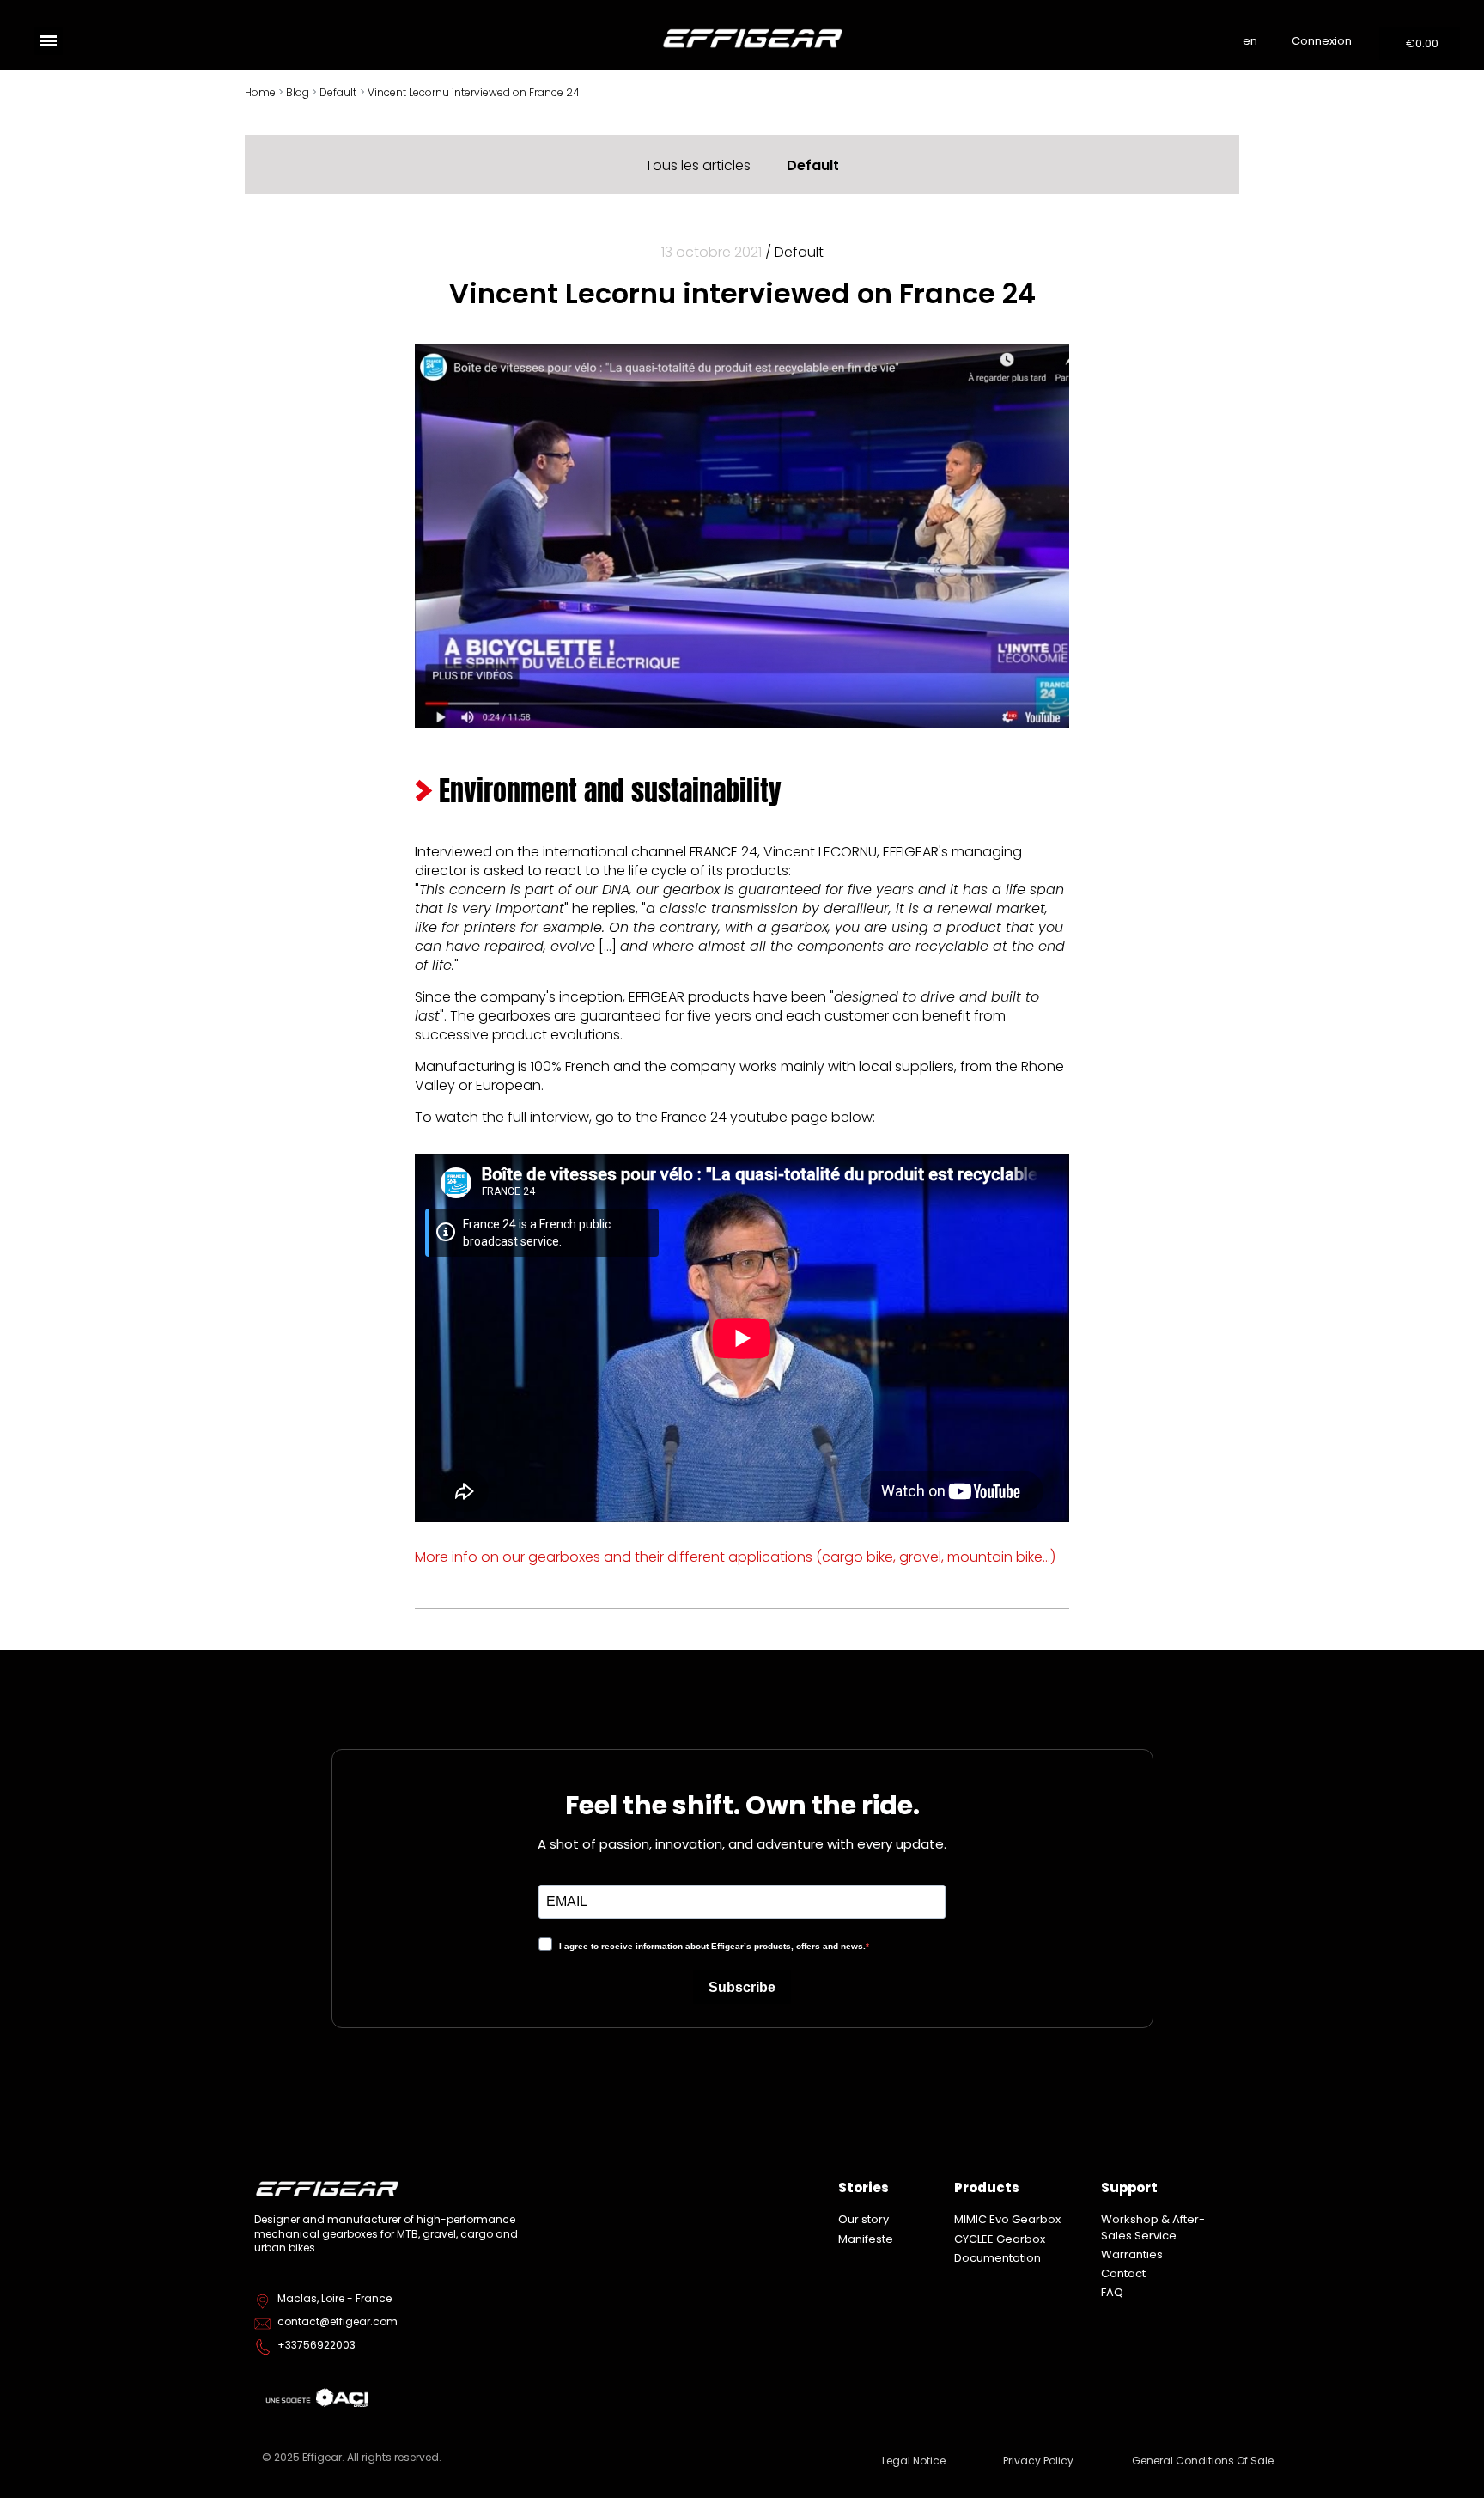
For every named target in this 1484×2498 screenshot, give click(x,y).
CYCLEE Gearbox (1000, 2239)
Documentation (997, 2258)
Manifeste (866, 2239)
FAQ (1112, 2292)
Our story (864, 2219)
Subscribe (742, 1987)
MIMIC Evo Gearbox (1007, 2219)
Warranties (1132, 2254)
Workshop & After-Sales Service (1153, 2227)
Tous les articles (698, 165)
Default (813, 165)
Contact (1123, 2273)
